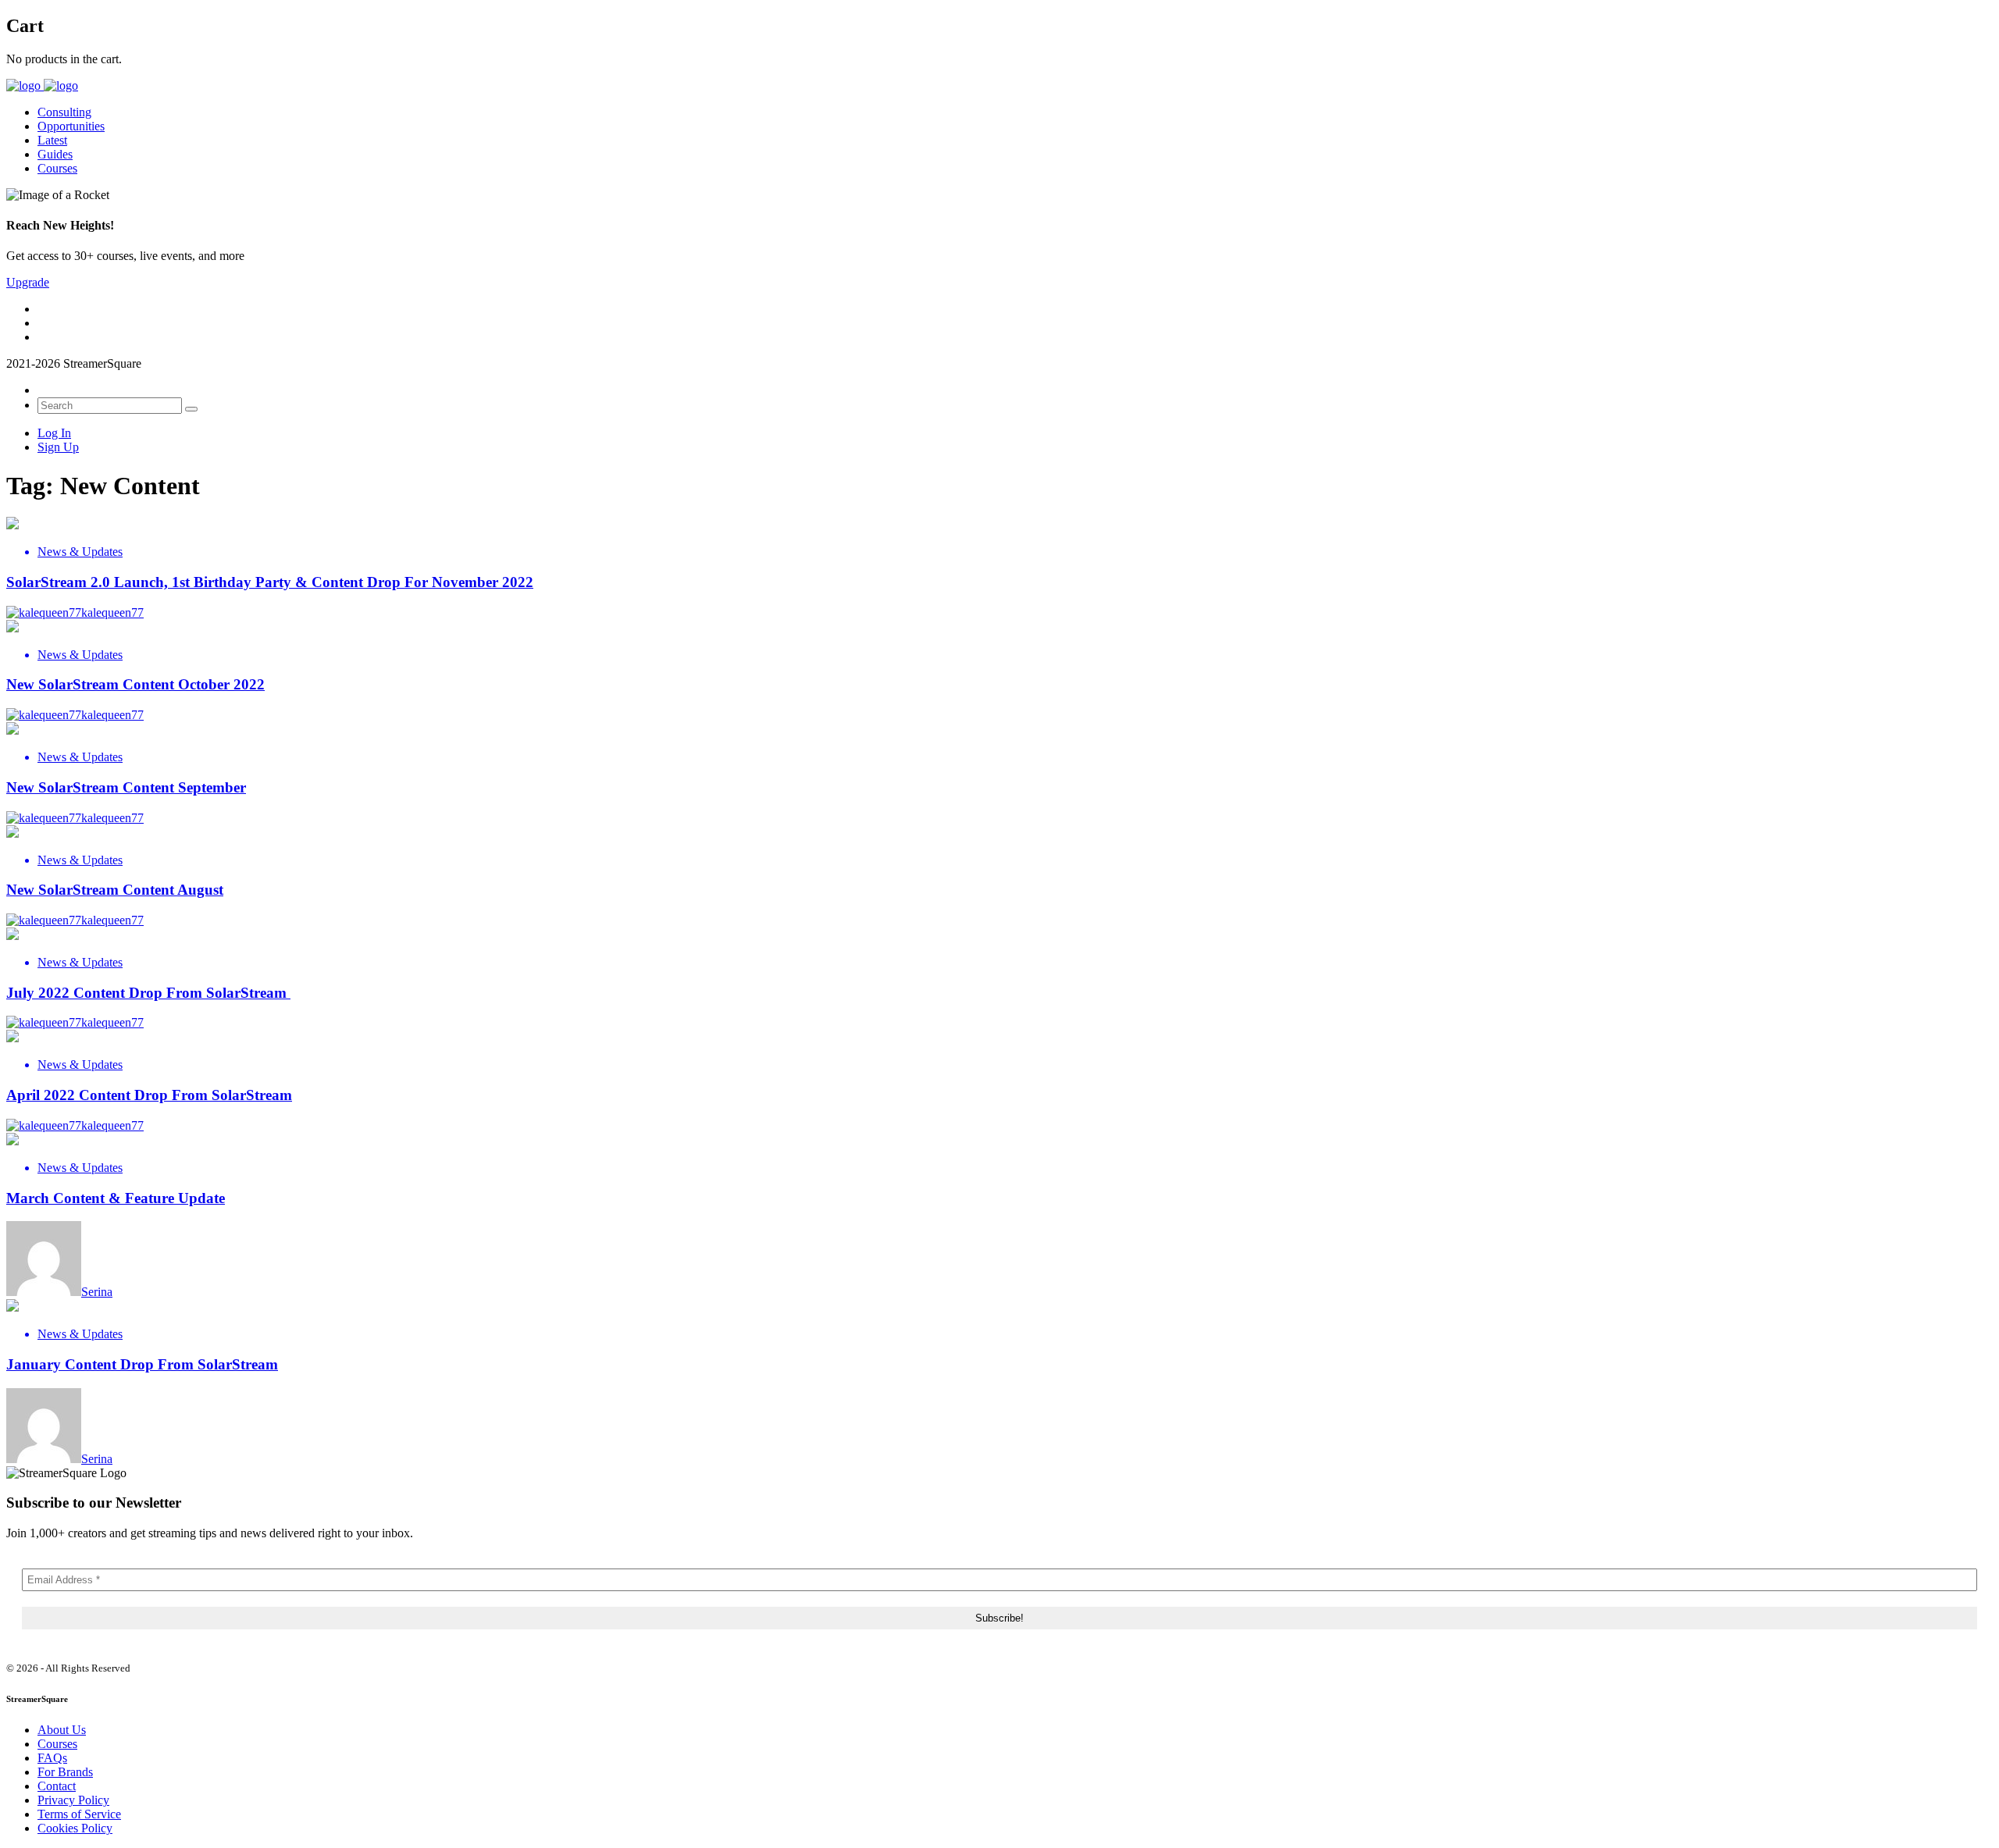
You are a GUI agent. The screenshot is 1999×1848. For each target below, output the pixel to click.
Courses (57, 168)
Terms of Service (79, 1814)
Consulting (64, 112)
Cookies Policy (75, 1828)
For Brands (65, 1772)
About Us (62, 1730)
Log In (54, 433)
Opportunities (71, 126)
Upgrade (28, 282)
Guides (55, 154)
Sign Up (58, 447)
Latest (52, 140)
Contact (57, 1786)
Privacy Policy (73, 1800)
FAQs (52, 1758)
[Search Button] (191, 409)
